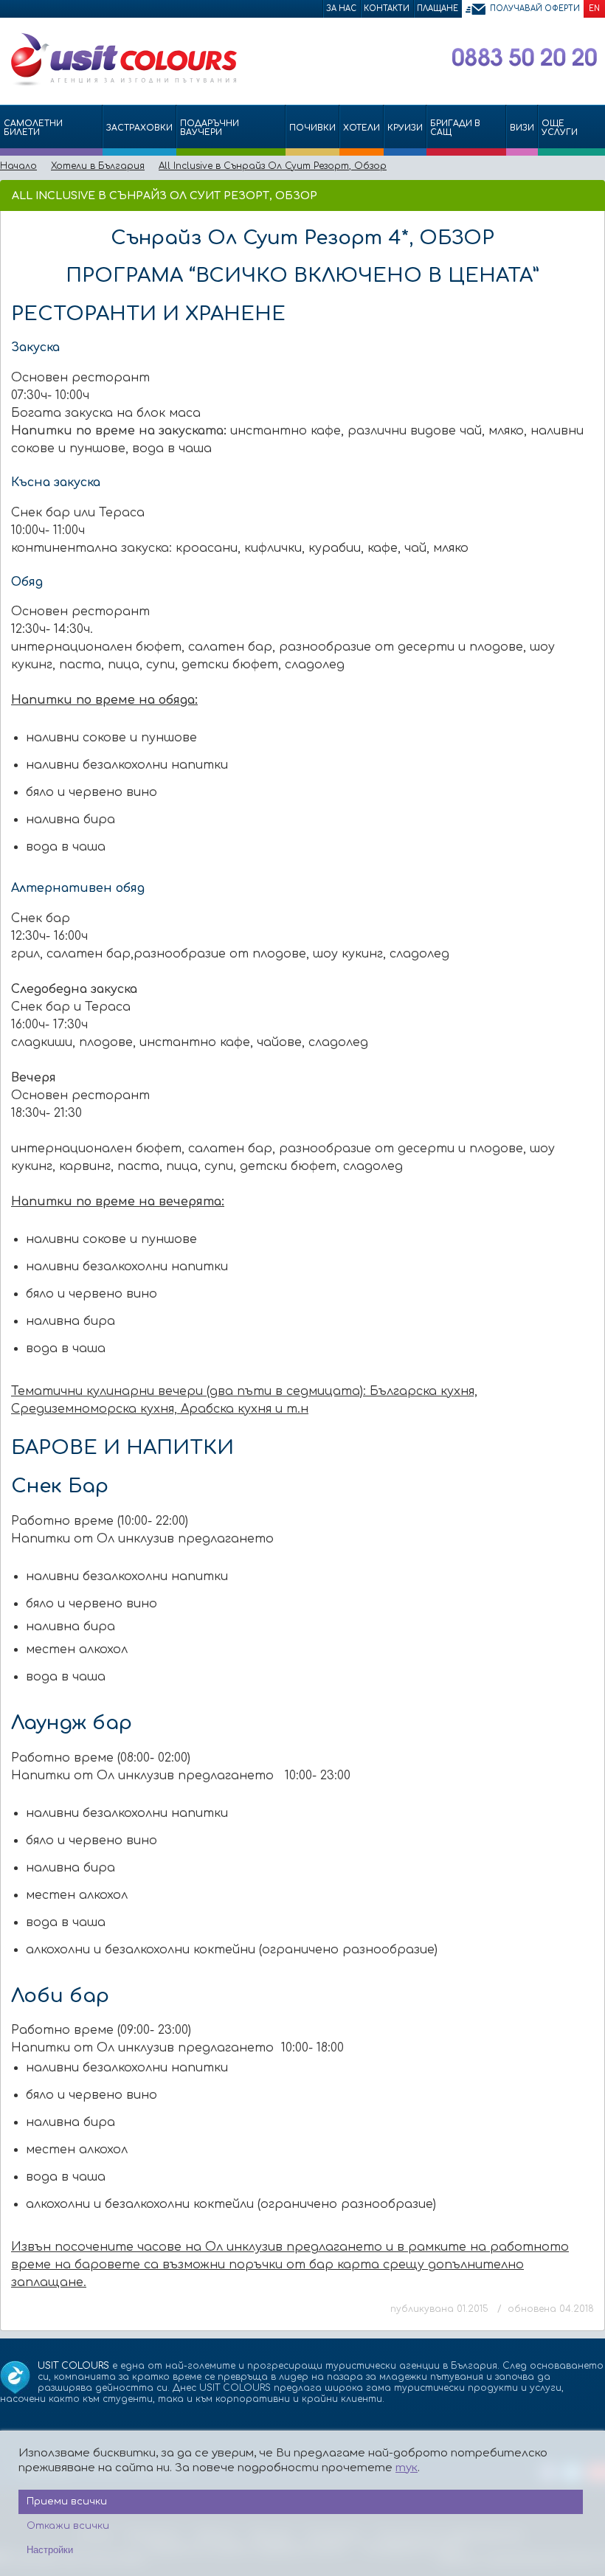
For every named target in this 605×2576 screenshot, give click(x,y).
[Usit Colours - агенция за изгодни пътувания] (122, 83)
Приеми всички (67, 2501)
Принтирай (569, 195)
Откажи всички (68, 2526)
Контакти (387, 8)
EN (594, 8)
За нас (341, 8)
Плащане (438, 8)
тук (407, 2468)
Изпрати (544, 195)
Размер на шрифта (591, 195)
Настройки (50, 2550)
